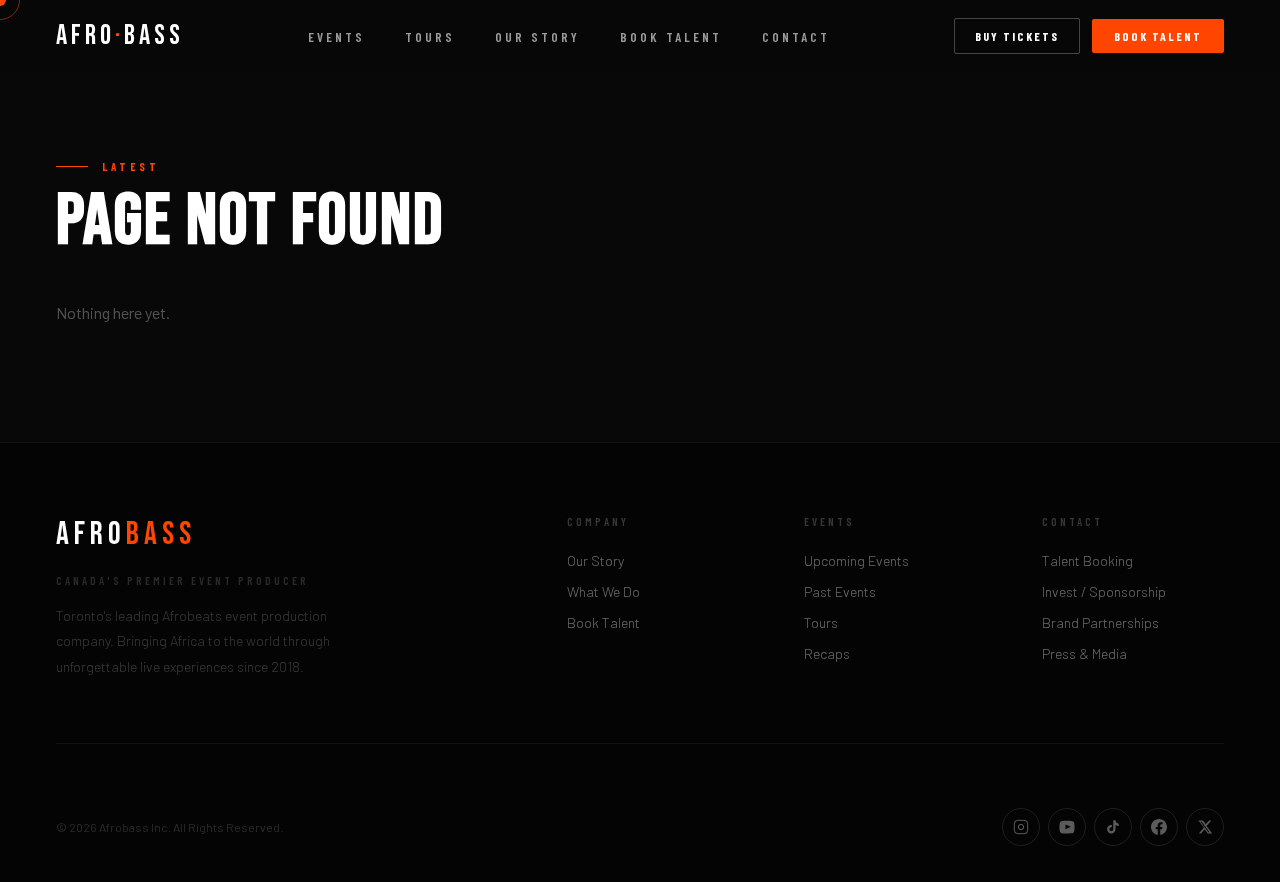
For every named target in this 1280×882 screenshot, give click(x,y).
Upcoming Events (856, 560)
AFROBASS (120, 35)
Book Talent (671, 37)
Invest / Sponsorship (1104, 591)
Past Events (840, 591)
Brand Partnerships (1100, 622)
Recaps (827, 653)
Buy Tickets (1017, 36)
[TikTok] (1113, 827)
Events (336, 37)
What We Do (603, 591)
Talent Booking (1087, 560)
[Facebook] (1159, 827)
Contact (796, 37)
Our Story (537, 37)
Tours (430, 37)
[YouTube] (1067, 827)
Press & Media (1084, 653)
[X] (1205, 827)
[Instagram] (1021, 827)
